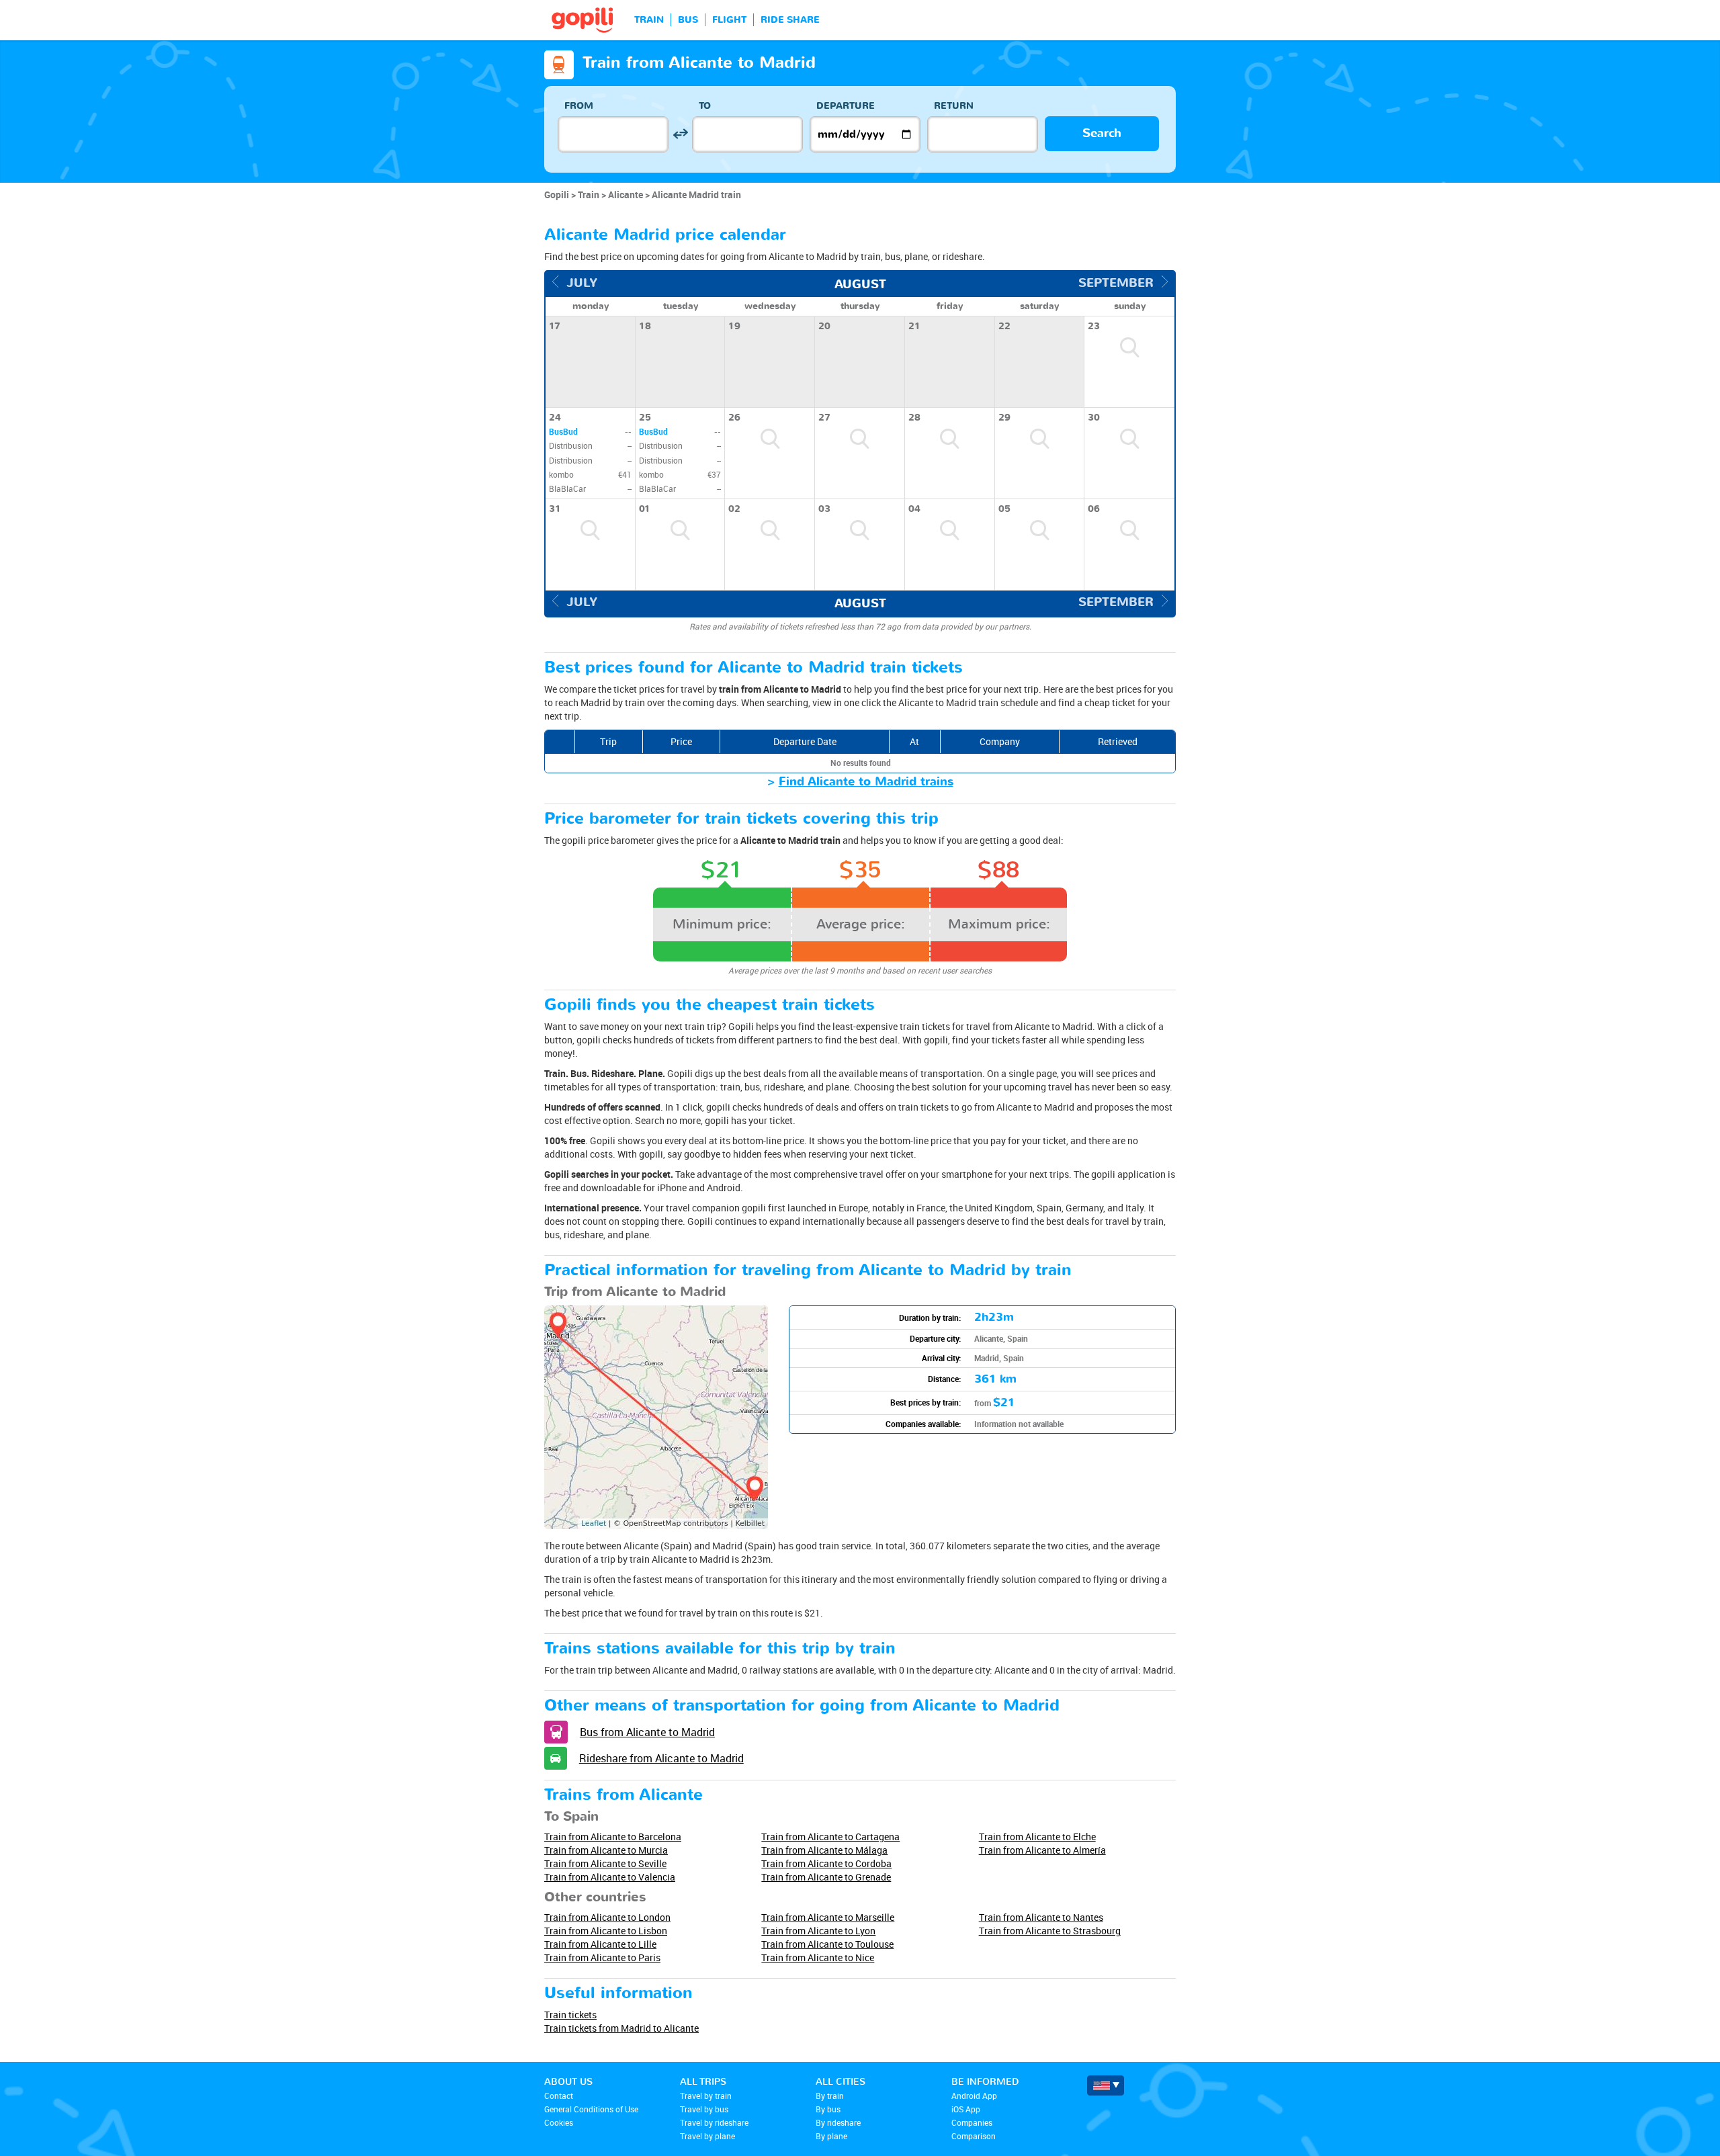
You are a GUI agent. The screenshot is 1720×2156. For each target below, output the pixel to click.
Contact (559, 2096)
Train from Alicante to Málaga (824, 1850)
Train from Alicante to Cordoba (826, 1863)
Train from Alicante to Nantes (1041, 1917)
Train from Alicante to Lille (600, 1944)
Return (954, 106)
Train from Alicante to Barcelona (613, 1837)
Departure (846, 106)
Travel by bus (704, 2109)
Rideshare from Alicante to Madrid (661, 1758)
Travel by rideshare (714, 2122)
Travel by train (706, 2096)
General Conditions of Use (591, 2109)
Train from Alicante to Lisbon (606, 1931)
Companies (972, 2122)
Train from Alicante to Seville (605, 1863)
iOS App (966, 2109)
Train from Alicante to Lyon (818, 1931)
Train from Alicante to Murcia (606, 1850)
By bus (828, 2109)
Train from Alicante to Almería (1042, 1850)
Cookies (559, 2122)
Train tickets (570, 2015)
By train (830, 2096)
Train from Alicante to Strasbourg (1050, 1931)
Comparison (974, 2136)
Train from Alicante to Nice (818, 1957)
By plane (831, 2136)
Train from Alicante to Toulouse (827, 1944)
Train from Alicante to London (607, 1917)
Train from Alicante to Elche (1037, 1837)
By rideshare (838, 2122)
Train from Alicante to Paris (602, 1957)
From (579, 106)
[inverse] (680, 134)
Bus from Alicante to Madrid (647, 1732)
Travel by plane (707, 2136)
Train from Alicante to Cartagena (830, 1837)
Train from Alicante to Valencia (610, 1877)
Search (1102, 133)
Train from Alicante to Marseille (828, 1917)
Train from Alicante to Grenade (826, 1877)
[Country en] (1106, 2085)
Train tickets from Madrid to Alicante (621, 2028)
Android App (974, 2096)
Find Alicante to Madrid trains (866, 782)
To (705, 106)
